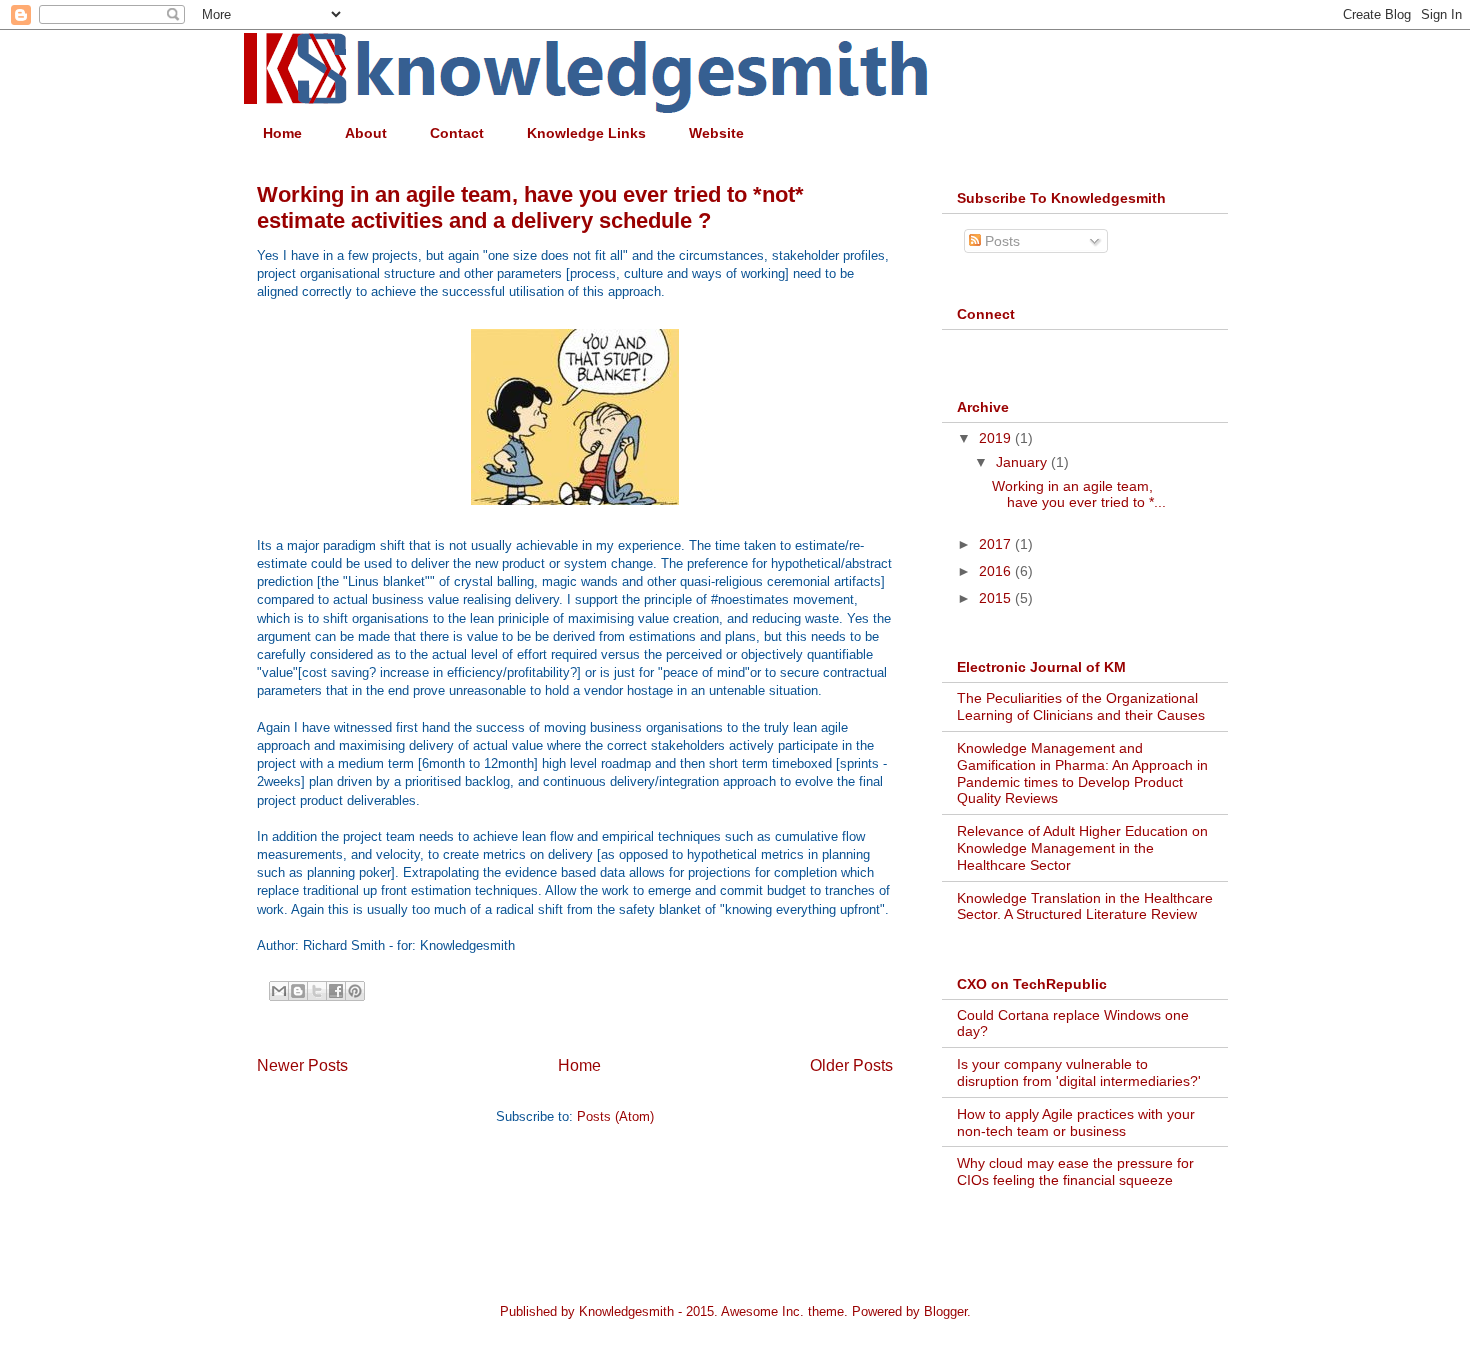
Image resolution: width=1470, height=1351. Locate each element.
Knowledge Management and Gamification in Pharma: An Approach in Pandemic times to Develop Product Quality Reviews (1082, 773)
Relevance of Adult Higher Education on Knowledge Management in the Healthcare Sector (1082, 848)
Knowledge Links (586, 133)
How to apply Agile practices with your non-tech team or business (1076, 1122)
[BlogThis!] (298, 991)
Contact (457, 133)
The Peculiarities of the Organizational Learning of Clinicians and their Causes (1081, 706)
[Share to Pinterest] (355, 991)
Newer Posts (302, 1065)
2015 (997, 598)
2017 (997, 544)
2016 (997, 571)
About (366, 133)
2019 (997, 438)
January (1023, 462)
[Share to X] (317, 991)
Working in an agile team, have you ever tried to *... (1079, 494)
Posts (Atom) (615, 1116)
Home (282, 133)
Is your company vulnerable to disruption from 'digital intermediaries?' (1079, 1072)
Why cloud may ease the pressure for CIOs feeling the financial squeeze (1075, 1171)
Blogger (945, 1311)
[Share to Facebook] (336, 991)
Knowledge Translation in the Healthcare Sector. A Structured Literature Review (1085, 906)
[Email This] (279, 991)
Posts (1000, 241)
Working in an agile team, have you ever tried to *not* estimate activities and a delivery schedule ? (530, 207)
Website (716, 133)
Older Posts (851, 1065)
